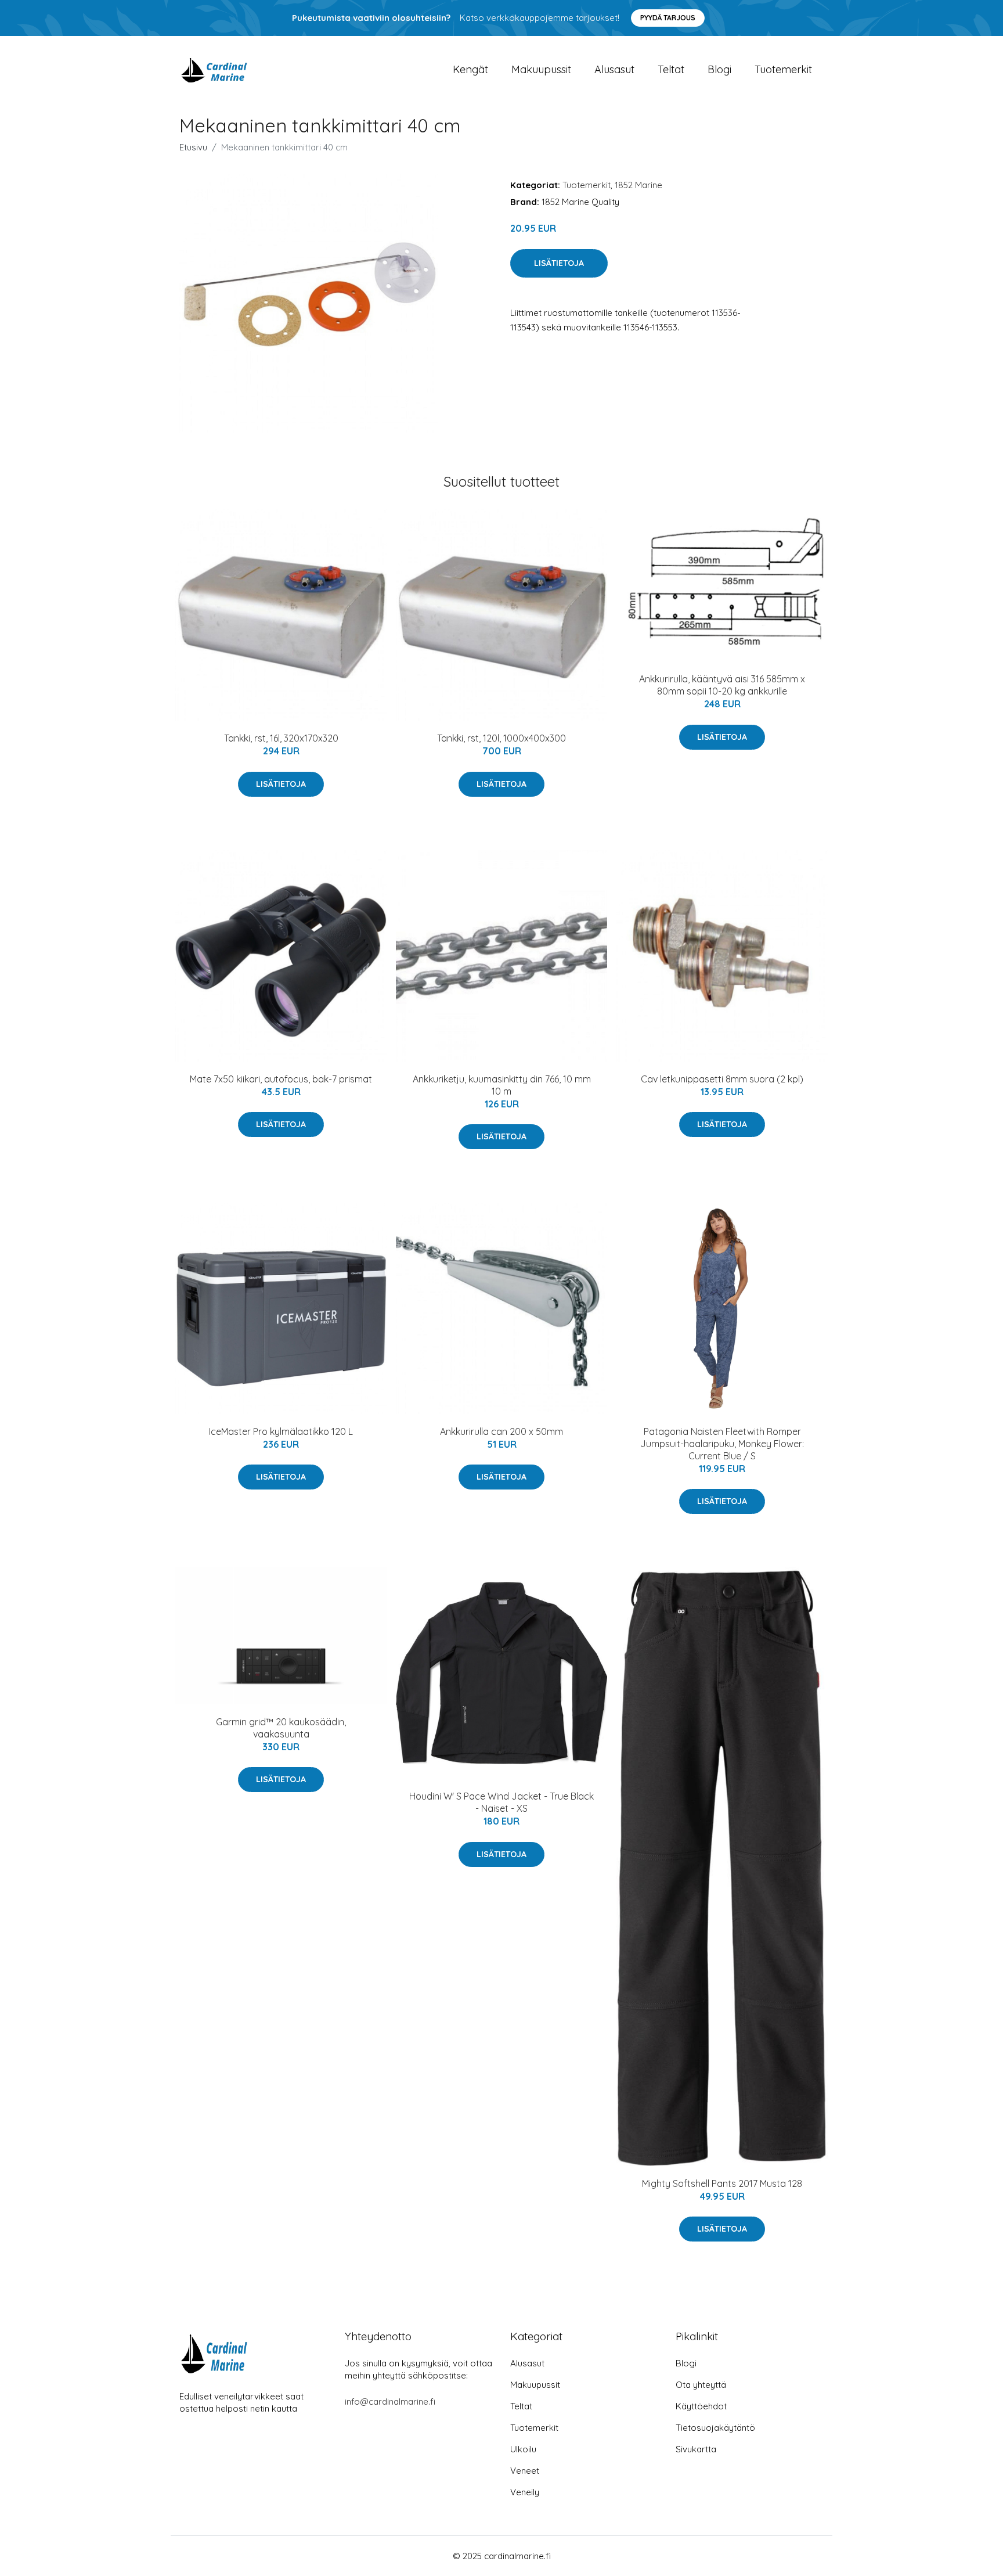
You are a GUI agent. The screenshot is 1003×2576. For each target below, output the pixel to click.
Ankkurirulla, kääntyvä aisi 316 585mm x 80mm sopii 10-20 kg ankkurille (722, 685)
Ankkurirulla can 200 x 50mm (501, 1431)
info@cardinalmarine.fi (390, 2401)
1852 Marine (638, 185)
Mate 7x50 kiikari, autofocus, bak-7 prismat (281, 1079)
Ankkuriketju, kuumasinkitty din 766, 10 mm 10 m (502, 1085)
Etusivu (193, 147)
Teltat (671, 69)
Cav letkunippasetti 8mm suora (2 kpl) (722, 1079)
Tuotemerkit (783, 69)
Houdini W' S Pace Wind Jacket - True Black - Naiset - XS (501, 1802)
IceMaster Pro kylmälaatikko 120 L (281, 1431)
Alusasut (614, 69)
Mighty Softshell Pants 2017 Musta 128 (722, 2183)
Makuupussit (541, 69)
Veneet (525, 2471)
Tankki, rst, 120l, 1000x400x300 (501, 738)
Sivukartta (696, 2449)
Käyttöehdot (701, 2406)
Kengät (470, 69)
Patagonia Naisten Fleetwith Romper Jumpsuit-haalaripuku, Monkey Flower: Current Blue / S (722, 1444)
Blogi (719, 69)
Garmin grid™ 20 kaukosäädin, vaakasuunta (281, 1728)
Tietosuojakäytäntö (715, 2428)
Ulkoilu (523, 2449)
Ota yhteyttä (701, 2385)
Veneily (525, 2492)
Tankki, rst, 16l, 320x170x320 (281, 738)
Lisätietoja (559, 263)
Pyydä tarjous (668, 18)
